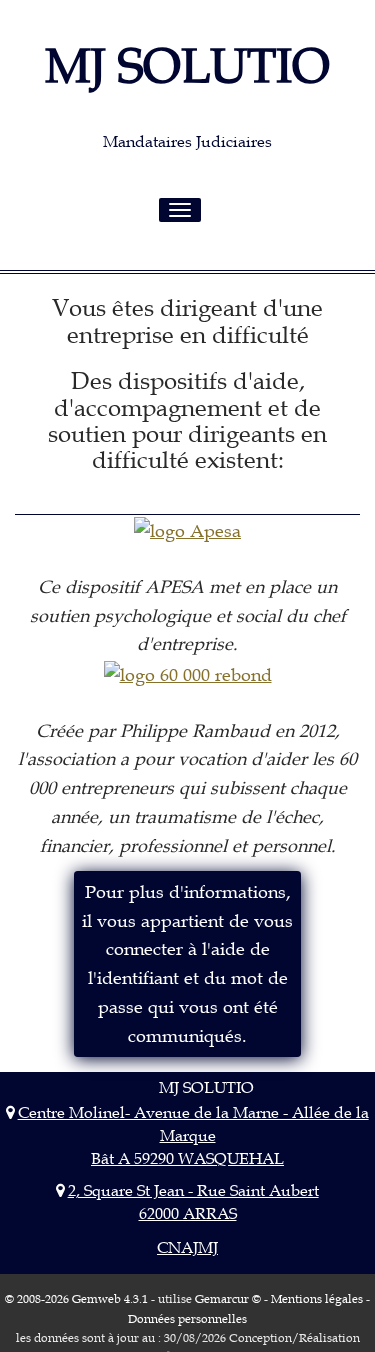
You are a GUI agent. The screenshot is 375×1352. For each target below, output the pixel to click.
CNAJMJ (187, 1247)
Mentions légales (317, 1298)
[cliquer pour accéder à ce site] (187, 530)
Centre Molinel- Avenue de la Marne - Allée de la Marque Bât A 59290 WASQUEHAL (193, 1135)
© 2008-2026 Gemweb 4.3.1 (76, 1298)
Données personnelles (187, 1318)
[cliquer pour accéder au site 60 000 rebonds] (188, 674)
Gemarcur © (228, 1298)
